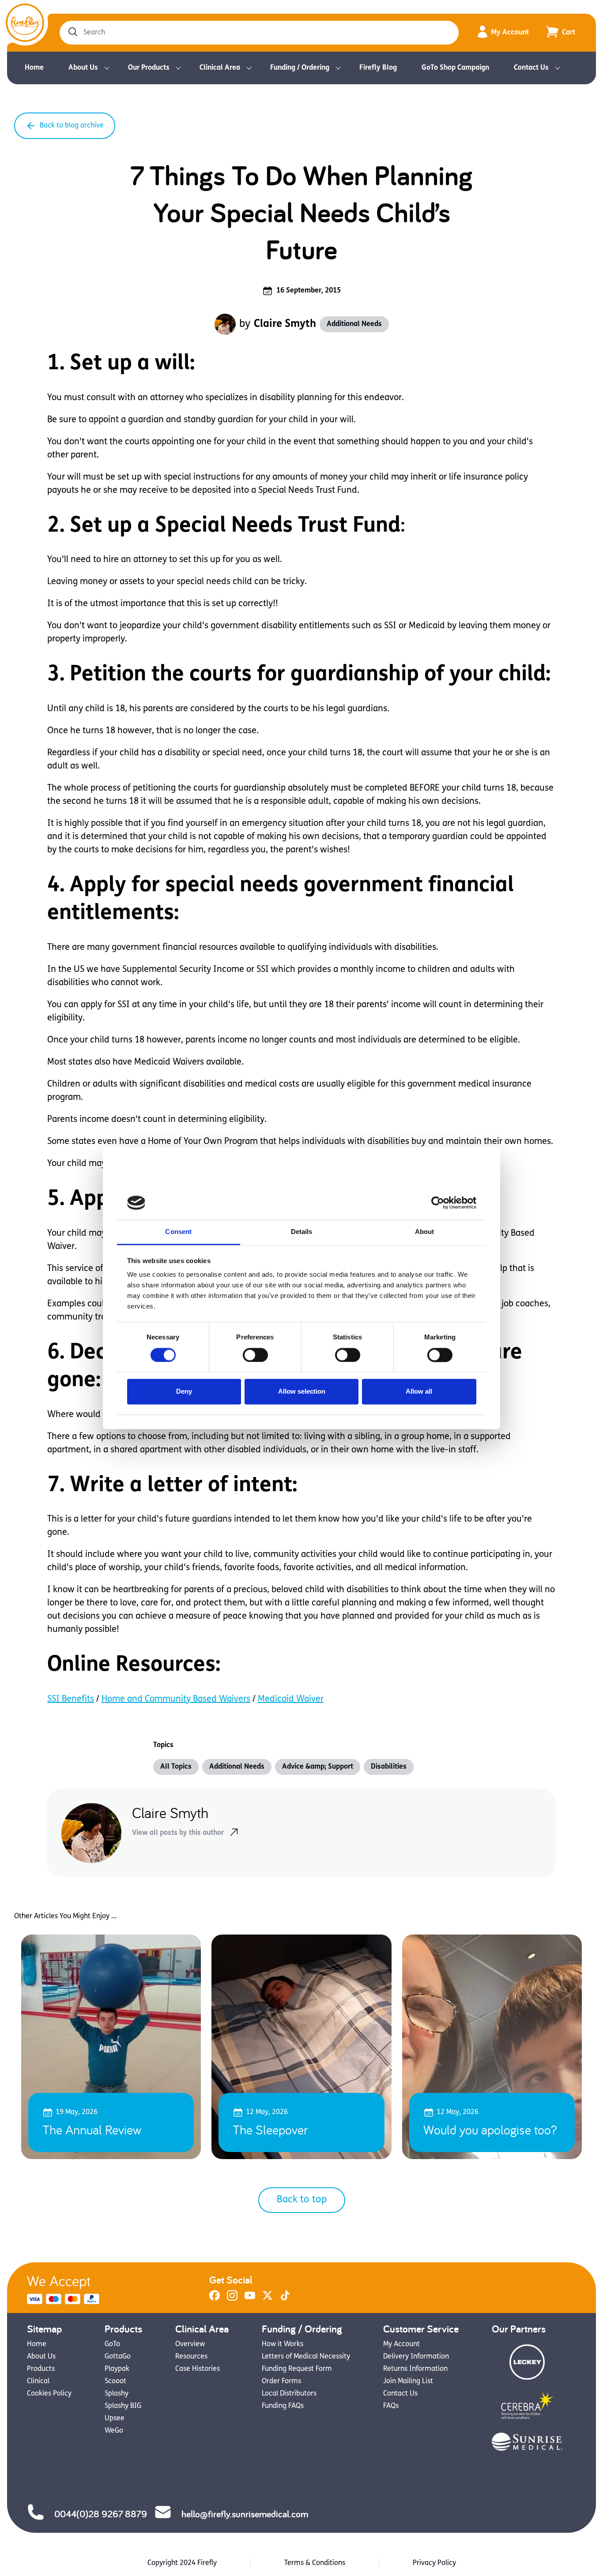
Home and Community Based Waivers (176, 1699)
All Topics (176, 1767)
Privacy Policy (434, 2563)
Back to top (302, 2200)
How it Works (283, 2344)
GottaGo (118, 2357)
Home (34, 68)
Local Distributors (289, 2394)
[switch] (255, 1355)
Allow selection (302, 1392)
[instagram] (232, 2299)
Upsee (115, 2419)
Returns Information (415, 2369)
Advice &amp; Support (318, 1767)
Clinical (38, 2381)
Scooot (115, 2381)
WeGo (114, 2431)
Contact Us (531, 68)
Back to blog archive (72, 126)
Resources (191, 2357)
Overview (190, 2344)
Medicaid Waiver (291, 1699)
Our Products (149, 68)
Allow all (419, 1392)
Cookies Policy (49, 2394)
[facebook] (215, 2299)
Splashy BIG (123, 2406)
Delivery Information (416, 2357)
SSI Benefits (71, 1699)
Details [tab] (302, 1232)
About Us (83, 68)
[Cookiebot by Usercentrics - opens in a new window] (438, 1203)
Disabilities (389, 1767)
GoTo (112, 2344)
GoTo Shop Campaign (455, 68)
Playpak (117, 2369)
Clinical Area (220, 68)
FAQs (391, 2406)
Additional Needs (354, 324)
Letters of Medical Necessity (306, 2357)
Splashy (117, 2394)
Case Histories (198, 2369)
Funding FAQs (283, 2406)
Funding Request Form (297, 2369)
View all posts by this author (178, 1833)
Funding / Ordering (300, 68)
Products (41, 2369)
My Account (510, 33)
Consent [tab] (178, 1232)
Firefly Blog (378, 68)
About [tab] (425, 1232)
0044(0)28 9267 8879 (101, 2514)
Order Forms (281, 2381)
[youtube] (250, 2299)
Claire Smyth (285, 324)
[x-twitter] (268, 2299)
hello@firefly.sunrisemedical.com (245, 2514)
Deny (184, 1392)
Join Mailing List (408, 2381)
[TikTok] (285, 2299)
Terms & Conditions (315, 2563)
